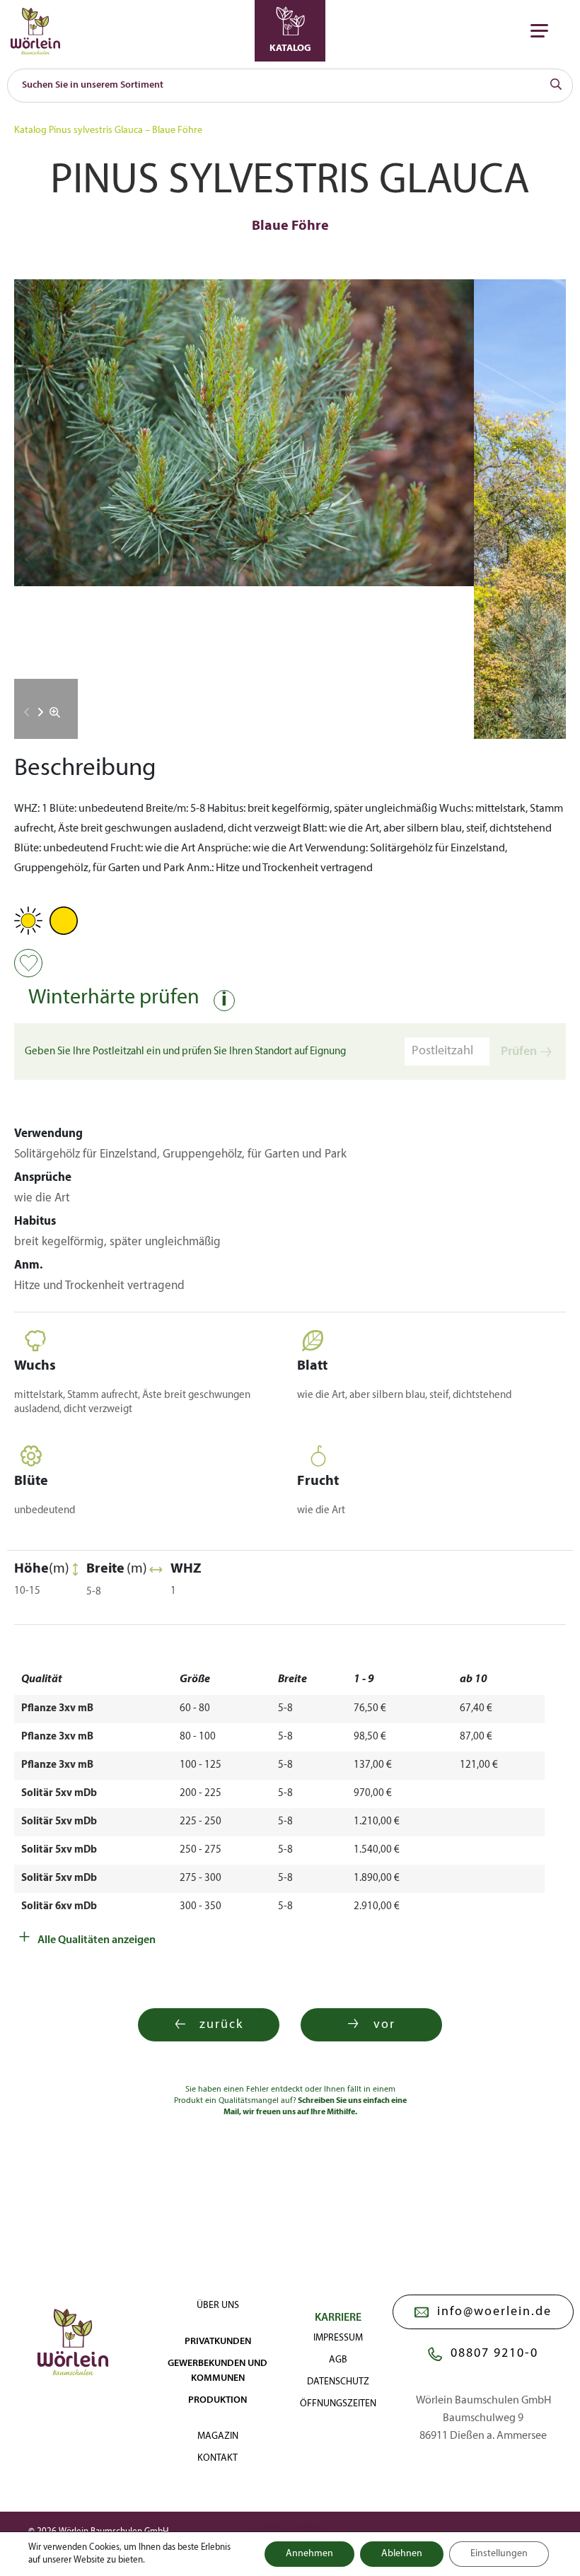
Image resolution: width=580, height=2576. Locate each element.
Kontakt (217, 2458)
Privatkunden (218, 2342)
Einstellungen (499, 2554)
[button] (41, 712)
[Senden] (556, 86)
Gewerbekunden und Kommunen (217, 2371)
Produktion (217, 2400)
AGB (338, 2360)
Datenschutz (338, 2382)
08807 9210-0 (494, 2354)
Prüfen (519, 1052)
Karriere (338, 2318)
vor (384, 2025)
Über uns (218, 2306)
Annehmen (309, 2554)
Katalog (30, 130)
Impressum (338, 2338)
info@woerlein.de (494, 2312)
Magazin (218, 2436)
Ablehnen (402, 2554)
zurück (221, 2025)
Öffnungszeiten (338, 2404)
